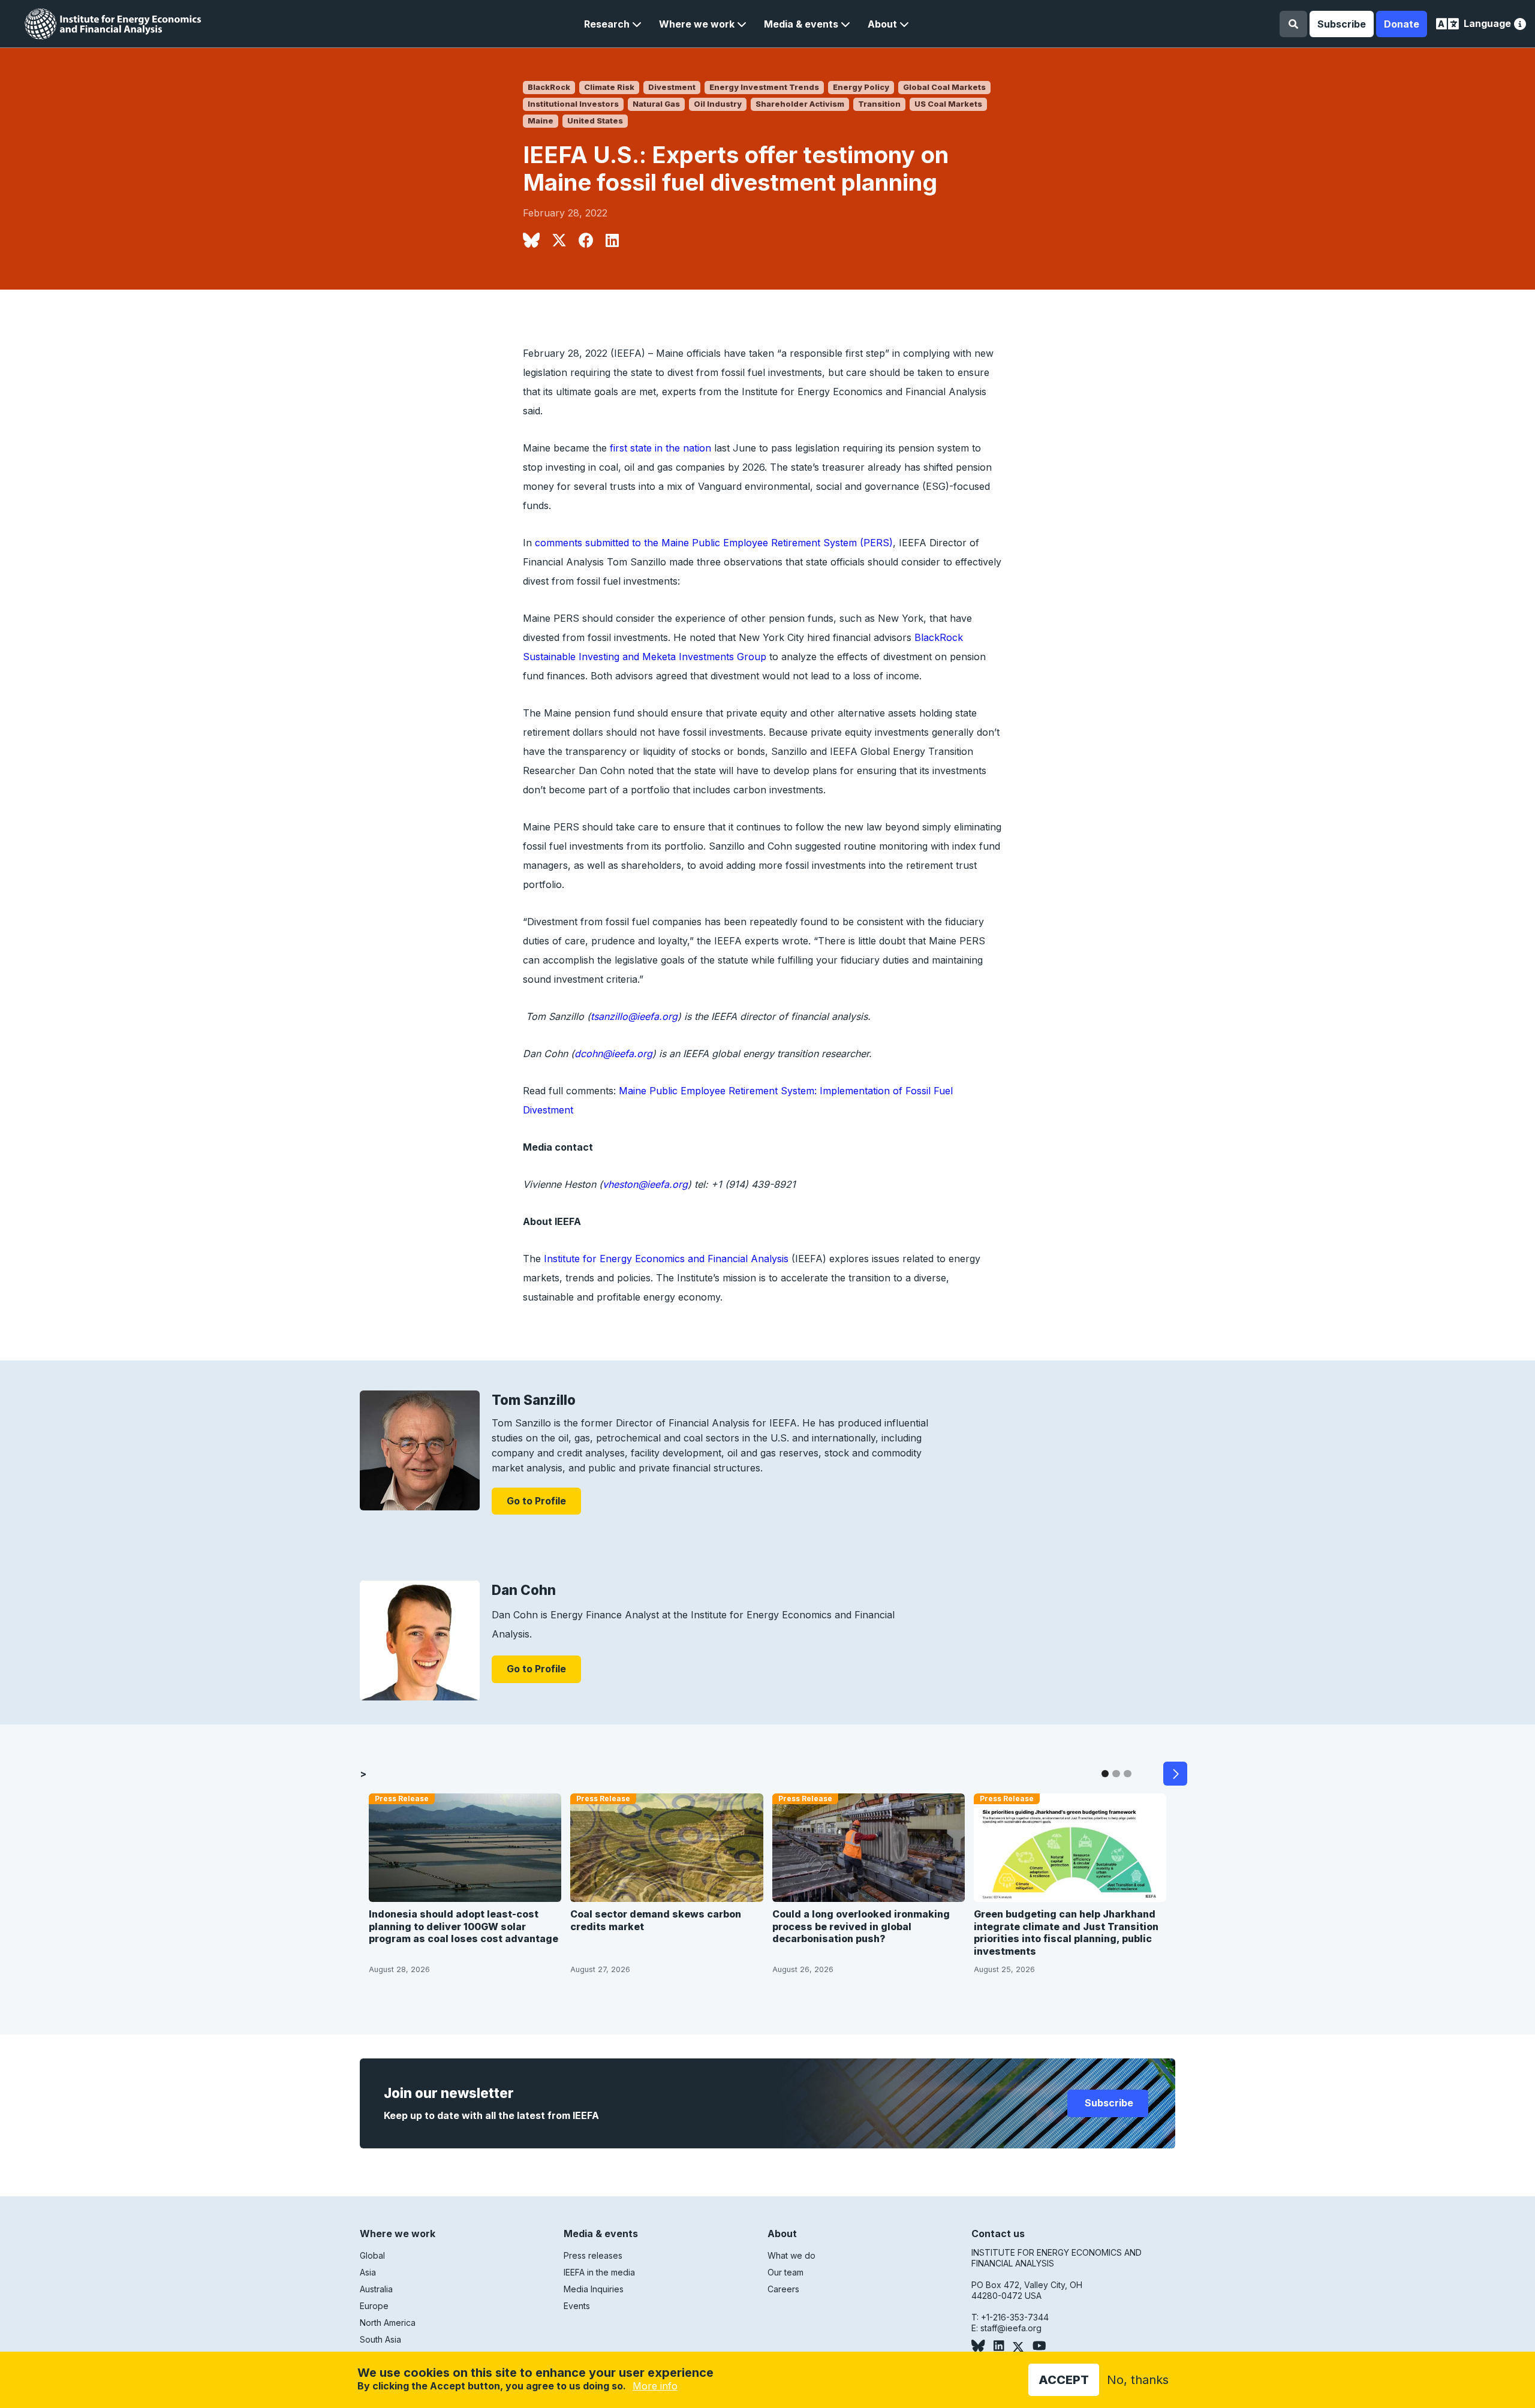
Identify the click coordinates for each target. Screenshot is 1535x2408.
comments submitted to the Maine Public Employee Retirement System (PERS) (714, 543)
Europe (374, 2306)
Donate (1402, 24)
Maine (541, 121)
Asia (368, 2272)
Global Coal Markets (944, 87)
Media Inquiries (594, 2289)
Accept (1064, 2380)
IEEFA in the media (599, 2272)
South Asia (380, 2339)
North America (388, 2323)
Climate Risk (609, 87)
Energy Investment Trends (764, 87)
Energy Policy (861, 87)
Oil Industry (718, 104)
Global (372, 2255)
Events (577, 2306)
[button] (613, 24)
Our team (785, 2272)
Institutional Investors (573, 104)
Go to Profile (536, 1501)
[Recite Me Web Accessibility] (1520, 25)
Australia (376, 2289)
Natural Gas (656, 104)
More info (655, 2386)
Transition (879, 104)
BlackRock (549, 87)
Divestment (672, 87)
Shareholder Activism (800, 104)
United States (595, 121)
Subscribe (1342, 24)
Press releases (593, 2255)
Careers (783, 2289)
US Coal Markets (948, 104)
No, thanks (1138, 2380)
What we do (791, 2255)
